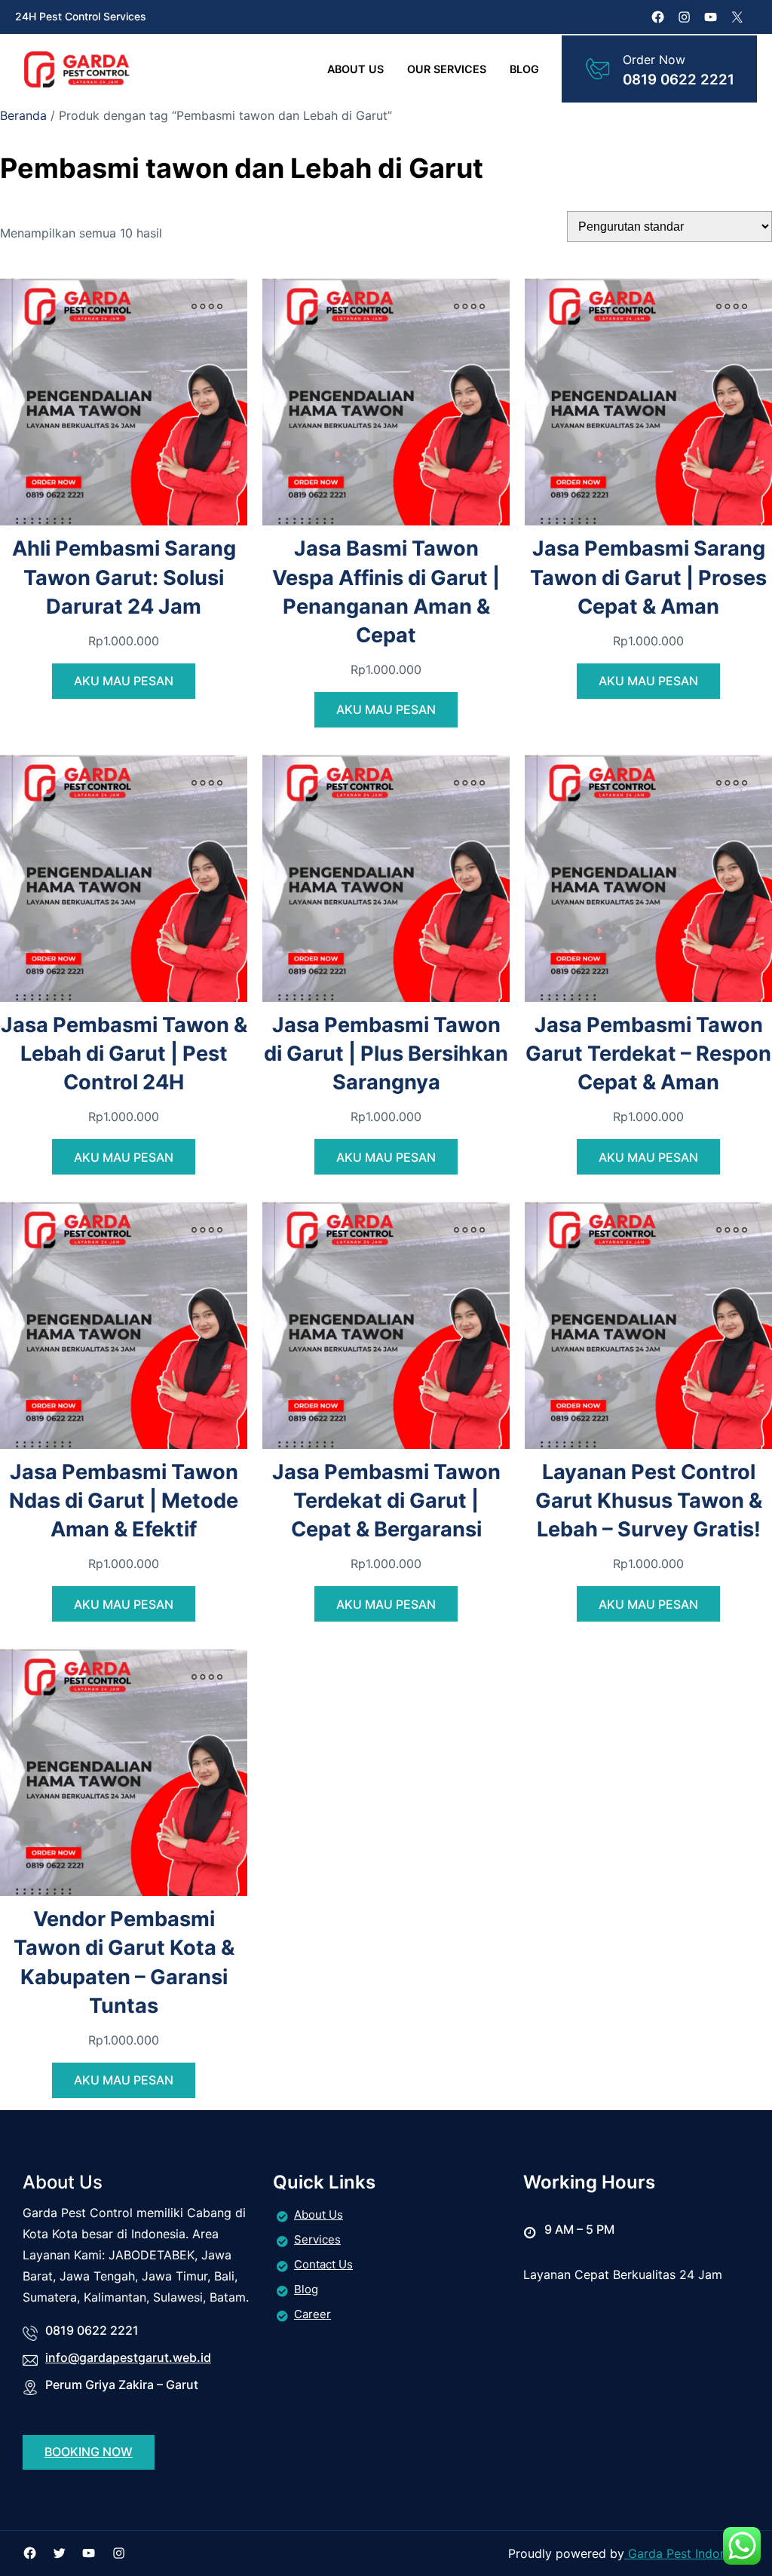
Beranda (23, 115)
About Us (319, 2215)
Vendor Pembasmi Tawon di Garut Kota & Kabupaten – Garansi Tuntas (124, 1962)
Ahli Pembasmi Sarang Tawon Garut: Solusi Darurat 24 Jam (124, 577)
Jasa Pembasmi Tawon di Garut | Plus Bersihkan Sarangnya (386, 1054)
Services (317, 2239)
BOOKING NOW (89, 2452)
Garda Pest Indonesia (687, 2553)
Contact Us (323, 2264)
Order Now (654, 60)
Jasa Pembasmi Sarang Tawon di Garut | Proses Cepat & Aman (648, 577)
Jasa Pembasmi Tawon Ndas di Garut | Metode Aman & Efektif (124, 1501)
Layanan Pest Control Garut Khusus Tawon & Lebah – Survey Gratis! (649, 1501)
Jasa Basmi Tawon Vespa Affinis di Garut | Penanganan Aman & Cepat (386, 591)
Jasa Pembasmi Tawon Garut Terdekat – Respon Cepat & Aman (648, 1054)
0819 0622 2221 (679, 80)
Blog (306, 2289)
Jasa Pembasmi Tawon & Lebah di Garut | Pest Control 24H (124, 1054)
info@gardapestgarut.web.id (128, 2357)
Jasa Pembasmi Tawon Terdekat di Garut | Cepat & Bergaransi (386, 1501)
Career (312, 2314)
